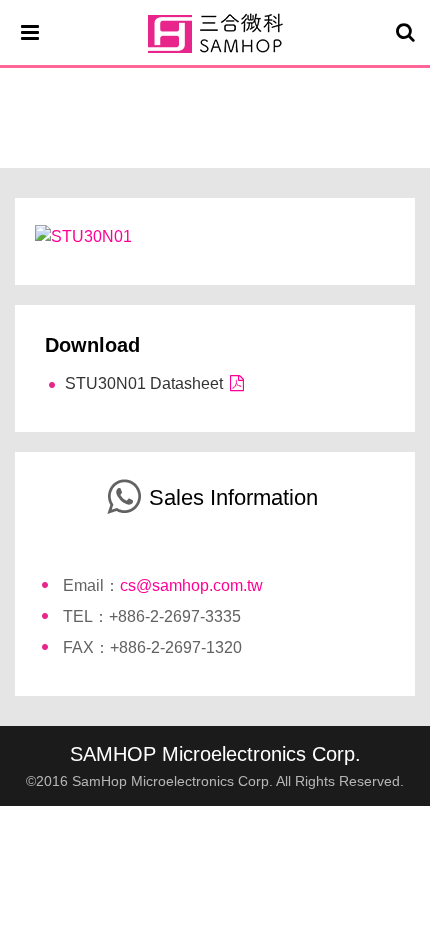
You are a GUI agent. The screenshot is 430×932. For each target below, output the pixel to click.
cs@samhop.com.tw (191, 585)
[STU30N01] (83, 235)
